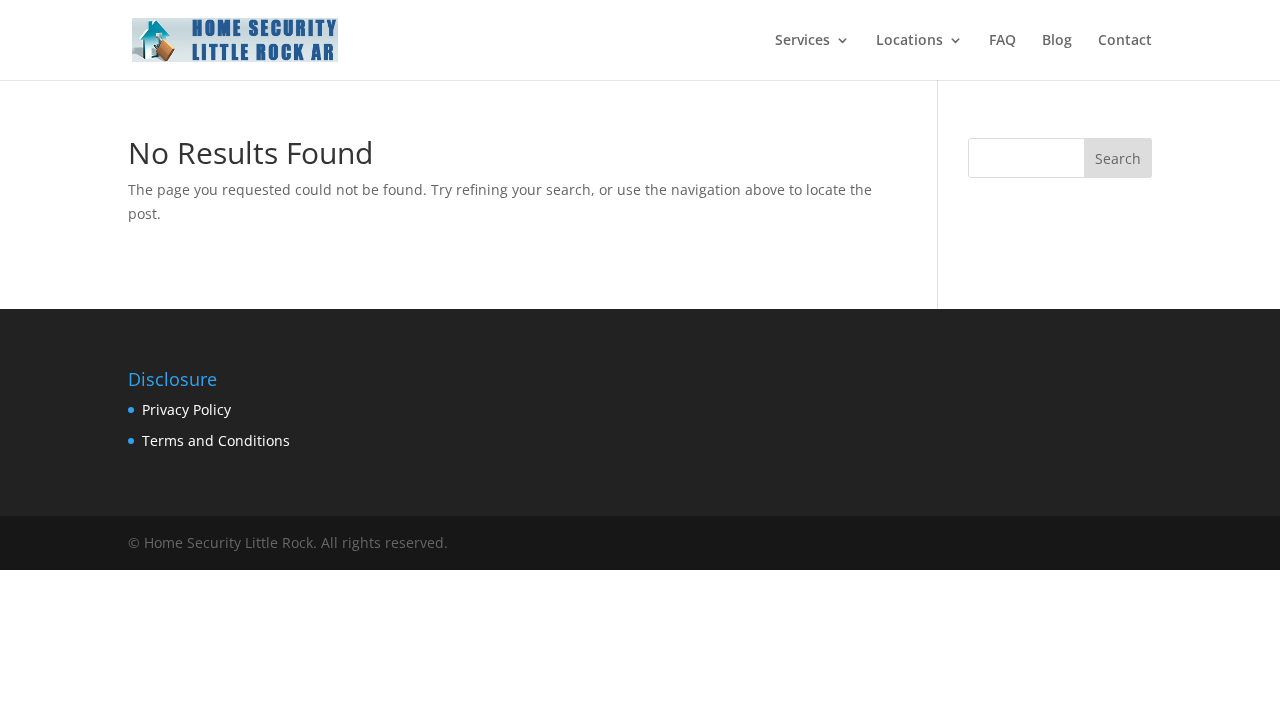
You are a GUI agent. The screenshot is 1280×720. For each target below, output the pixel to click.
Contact (1125, 41)
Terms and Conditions (216, 440)
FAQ (1002, 41)
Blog (1057, 41)
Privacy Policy (186, 409)
